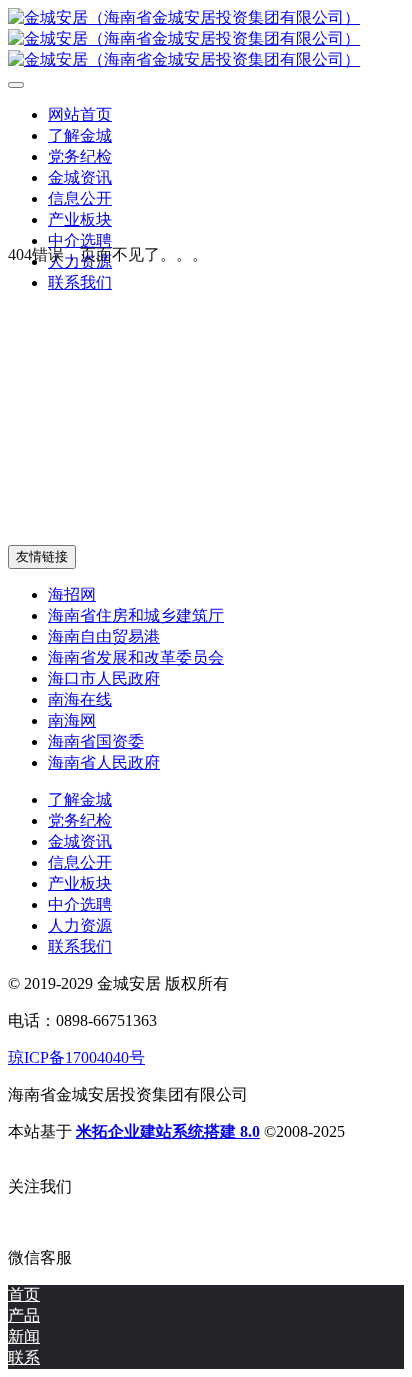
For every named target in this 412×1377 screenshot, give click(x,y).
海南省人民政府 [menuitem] (104, 762)
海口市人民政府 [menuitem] (104, 678)
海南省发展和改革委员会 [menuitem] (136, 657)
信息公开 (80, 862)
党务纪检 (80, 820)
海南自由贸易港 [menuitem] (104, 636)
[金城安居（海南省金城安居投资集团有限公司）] (206, 39)
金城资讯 (80, 841)
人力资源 (80, 925)
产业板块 (80, 883)
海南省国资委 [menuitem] (96, 741)
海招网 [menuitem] (72, 594)
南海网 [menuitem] (72, 720)
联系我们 (80, 946)
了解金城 (80, 799)
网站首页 (80, 114)
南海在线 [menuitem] (80, 699)
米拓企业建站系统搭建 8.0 (168, 1131)
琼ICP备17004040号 (76, 1057)
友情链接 (42, 556)
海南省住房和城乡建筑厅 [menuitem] (136, 615)
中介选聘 (80, 904)
